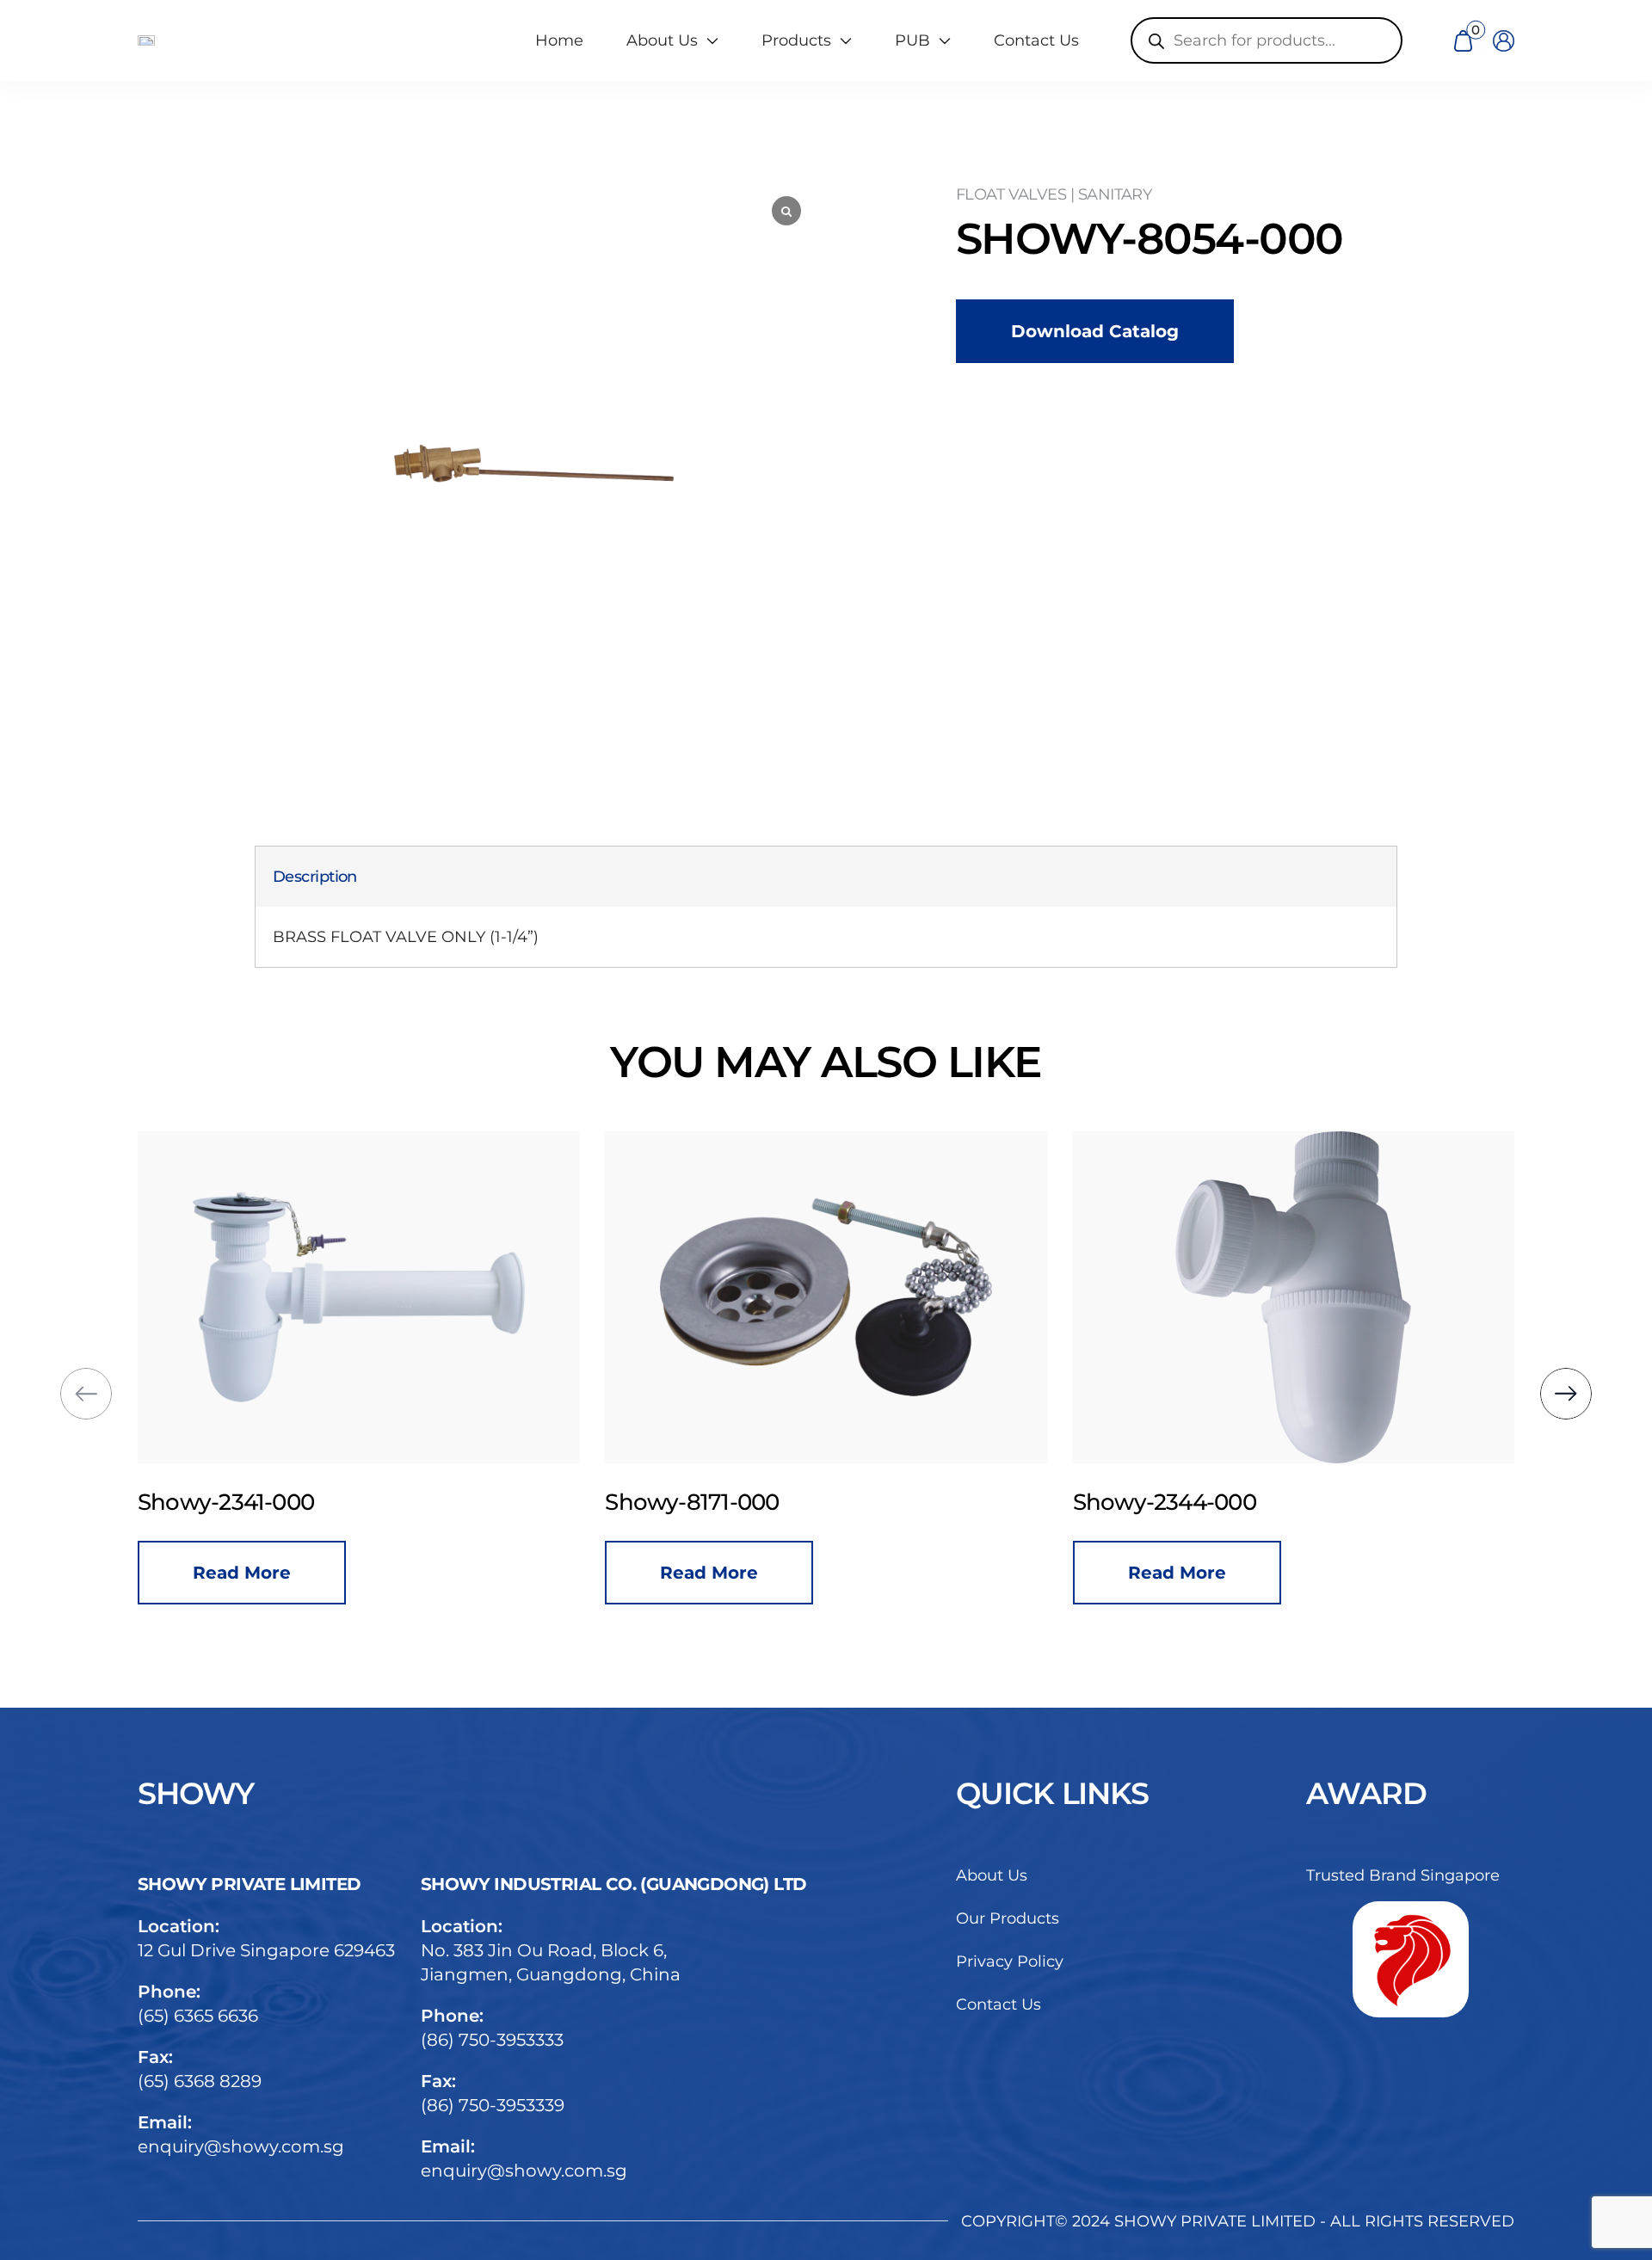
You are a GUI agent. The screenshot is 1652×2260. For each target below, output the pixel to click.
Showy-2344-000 (746, 1502)
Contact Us (1036, 40)
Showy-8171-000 (273, 1502)
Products (796, 40)
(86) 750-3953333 (492, 2040)
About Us (992, 1875)
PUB (912, 40)
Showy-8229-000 (1212, 1502)
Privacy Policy (1010, 1961)
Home (559, 40)
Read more (290, 1573)
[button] (86, 1394)
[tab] (315, 877)
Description (315, 877)
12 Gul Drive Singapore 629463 (266, 1950)
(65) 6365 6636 (198, 2016)
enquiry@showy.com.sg (241, 2146)
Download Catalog (1095, 331)
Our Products (1008, 1918)
